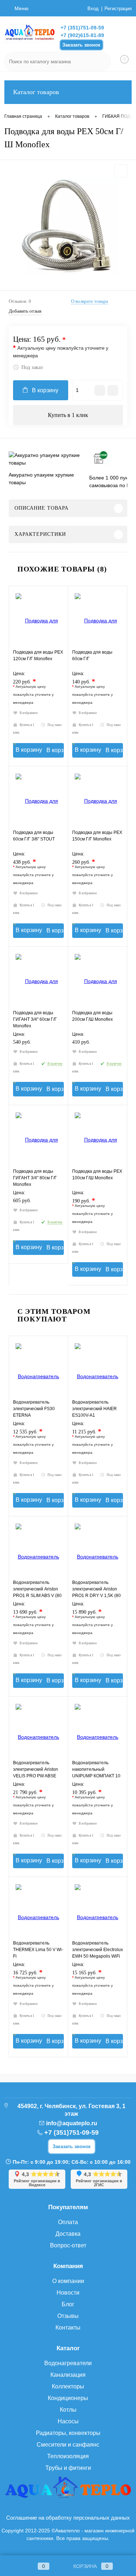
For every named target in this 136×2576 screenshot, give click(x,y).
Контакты (68, 2328)
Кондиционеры (68, 2398)
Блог (68, 2304)
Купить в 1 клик (68, 415)
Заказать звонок (81, 45)
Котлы (68, 2410)
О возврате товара (90, 301)
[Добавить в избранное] (121, 171)
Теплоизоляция (68, 2456)
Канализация (68, 2375)
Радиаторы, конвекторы (68, 2433)
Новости (68, 2293)
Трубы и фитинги (68, 2468)
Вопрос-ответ (68, 2245)
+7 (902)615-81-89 (82, 35)
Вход (93, 9)
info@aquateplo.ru (72, 2123)
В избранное (29, 713)
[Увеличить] (68, 226)
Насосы (68, 2421)
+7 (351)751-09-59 (82, 28)
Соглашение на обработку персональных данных (68, 2518)
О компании (68, 2281)
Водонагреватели (68, 2363)
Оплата (68, 2222)
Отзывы (68, 2316)
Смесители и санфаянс (68, 2445)
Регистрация (118, 9)
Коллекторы (68, 2386)
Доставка (68, 2234)
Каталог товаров (36, 92)
